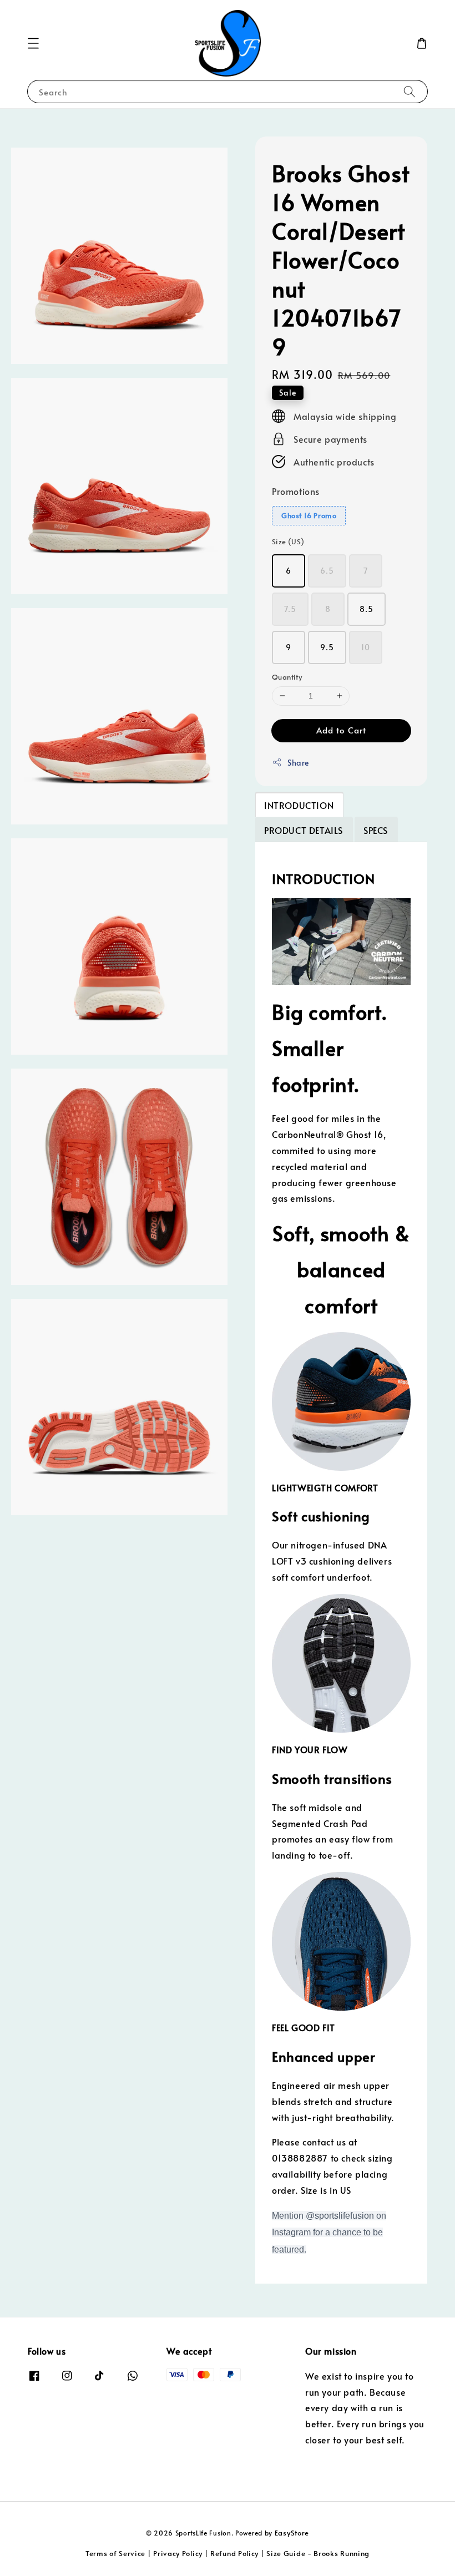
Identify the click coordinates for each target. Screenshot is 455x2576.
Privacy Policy (178, 2553)
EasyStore (292, 2533)
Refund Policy (234, 2553)
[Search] (410, 91)
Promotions (296, 491)
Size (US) (288, 541)
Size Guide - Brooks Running (318, 2553)
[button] (33, 43)
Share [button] (298, 763)
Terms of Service (115, 2553)
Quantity (287, 677)
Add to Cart (341, 730)
